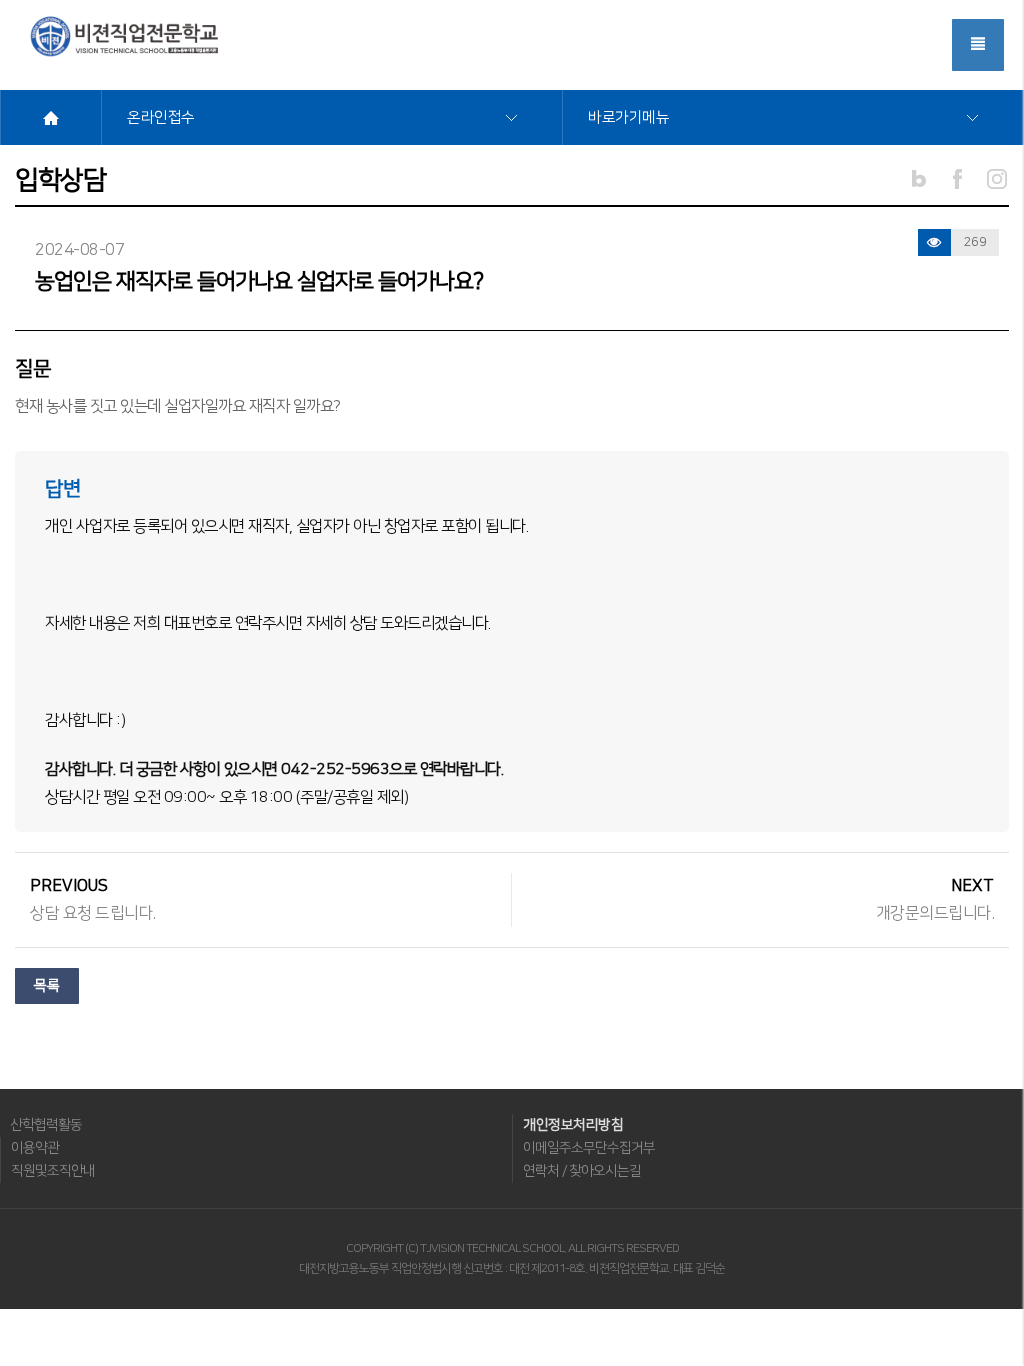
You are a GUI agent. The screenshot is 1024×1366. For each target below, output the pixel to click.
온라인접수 (161, 117)
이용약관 (35, 1148)
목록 (47, 986)
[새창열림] (958, 178)
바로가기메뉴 (628, 117)
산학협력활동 (46, 1125)
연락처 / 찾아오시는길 (582, 1171)
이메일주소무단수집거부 (589, 1148)
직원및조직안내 (53, 1171)
